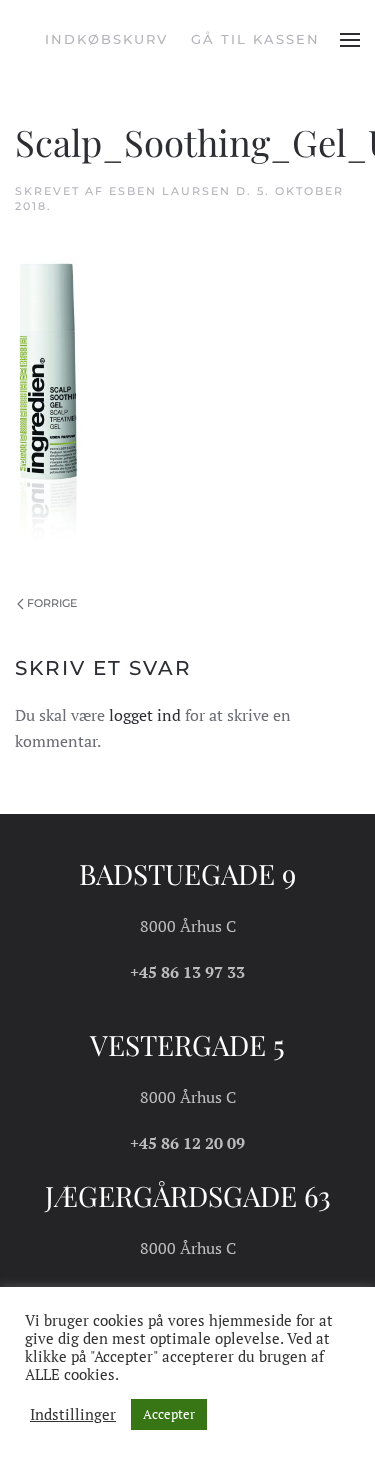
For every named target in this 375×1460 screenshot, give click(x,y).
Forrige (52, 603)
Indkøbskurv (106, 39)
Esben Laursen (170, 191)
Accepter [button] (169, 1414)
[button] (350, 40)
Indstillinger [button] (73, 1415)
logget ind (145, 715)
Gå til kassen (255, 39)
